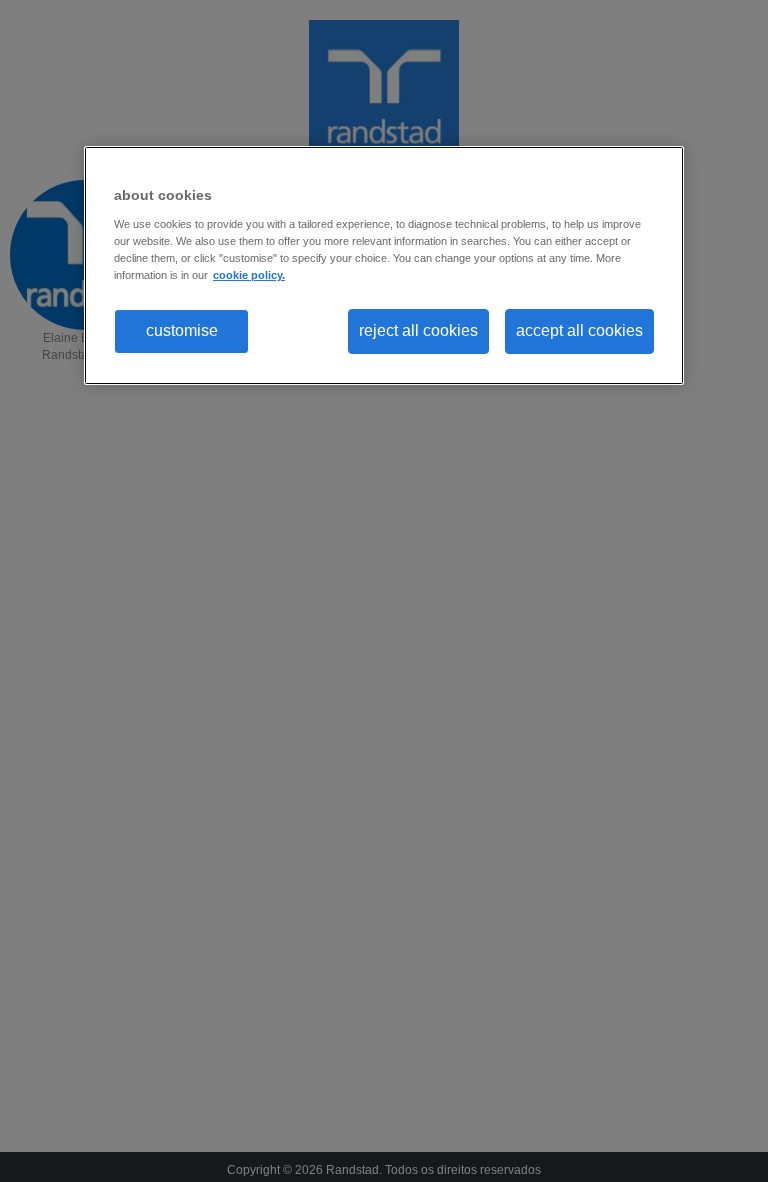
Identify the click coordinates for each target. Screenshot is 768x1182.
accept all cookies (579, 330)
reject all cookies (418, 330)
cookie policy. (249, 275)
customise (182, 330)
